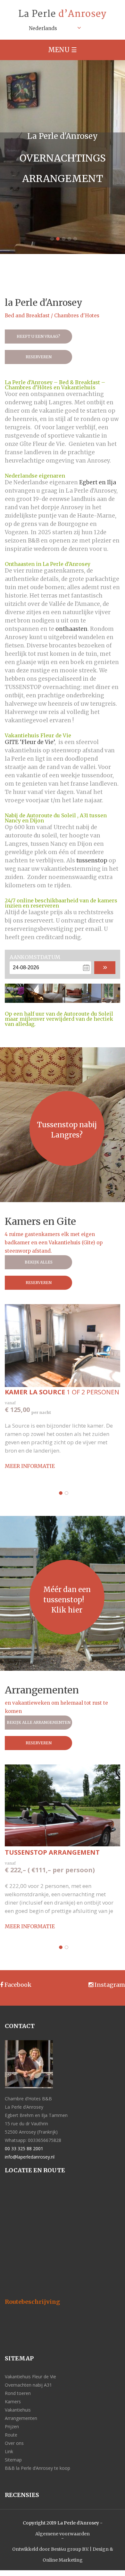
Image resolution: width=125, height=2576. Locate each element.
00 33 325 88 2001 (24, 2148)
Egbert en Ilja (98, 482)
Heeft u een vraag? (38, 336)
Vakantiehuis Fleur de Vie (30, 2377)
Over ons (14, 2443)
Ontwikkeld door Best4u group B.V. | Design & (63, 2549)
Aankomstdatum (35, 957)
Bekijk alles (39, 1262)
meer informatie (30, 1466)
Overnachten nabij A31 (28, 2385)
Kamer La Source (62, 1392)
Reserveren (39, 357)
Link (9, 2451)
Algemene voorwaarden (63, 2534)
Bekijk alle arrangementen (39, 1722)
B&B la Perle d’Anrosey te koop (37, 2468)
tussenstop (92, 860)
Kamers (13, 2402)
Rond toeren (18, 2393)
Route (11, 2435)
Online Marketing (63, 2560)
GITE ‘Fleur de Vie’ (30, 742)
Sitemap (13, 2460)
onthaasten (71, 629)
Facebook (17, 1985)
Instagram (109, 1985)
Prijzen (12, 2426)
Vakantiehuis (18, 2410)
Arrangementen (21, 2418)
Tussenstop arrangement (52, 1852)
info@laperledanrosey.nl (30, 2157)
